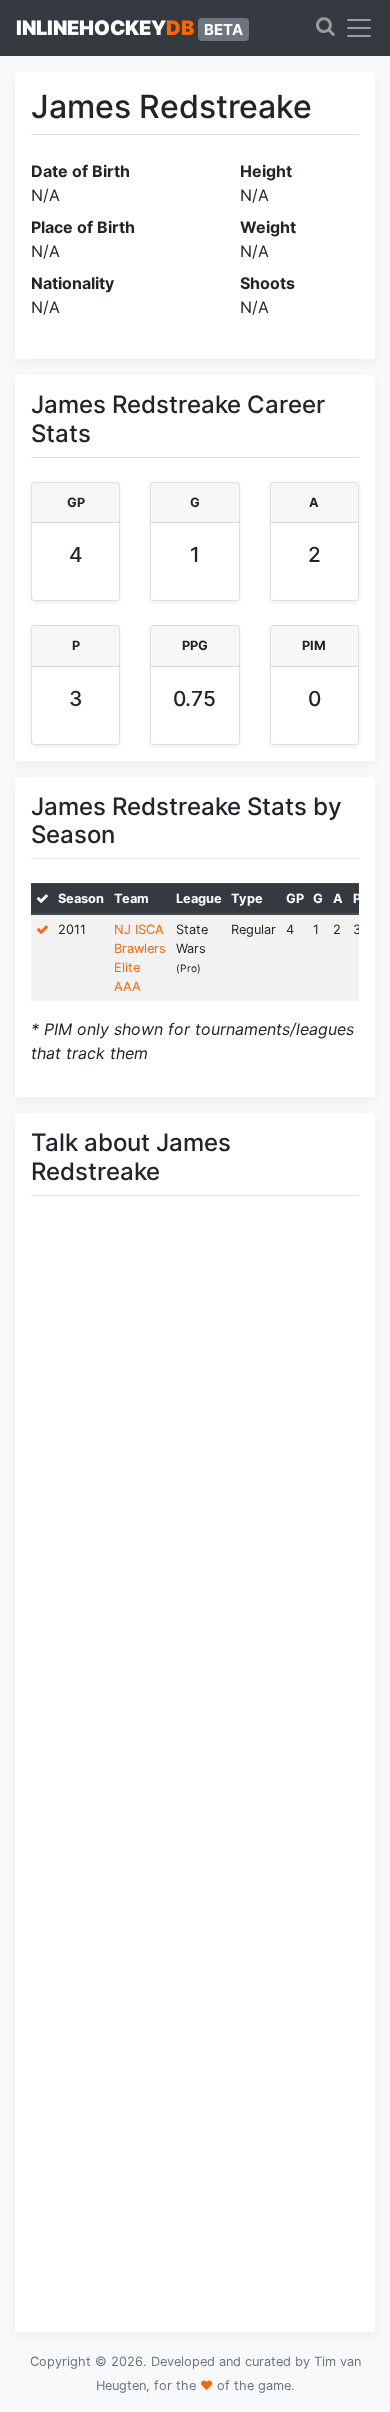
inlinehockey (129, 28)
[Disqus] (195, 1494)
